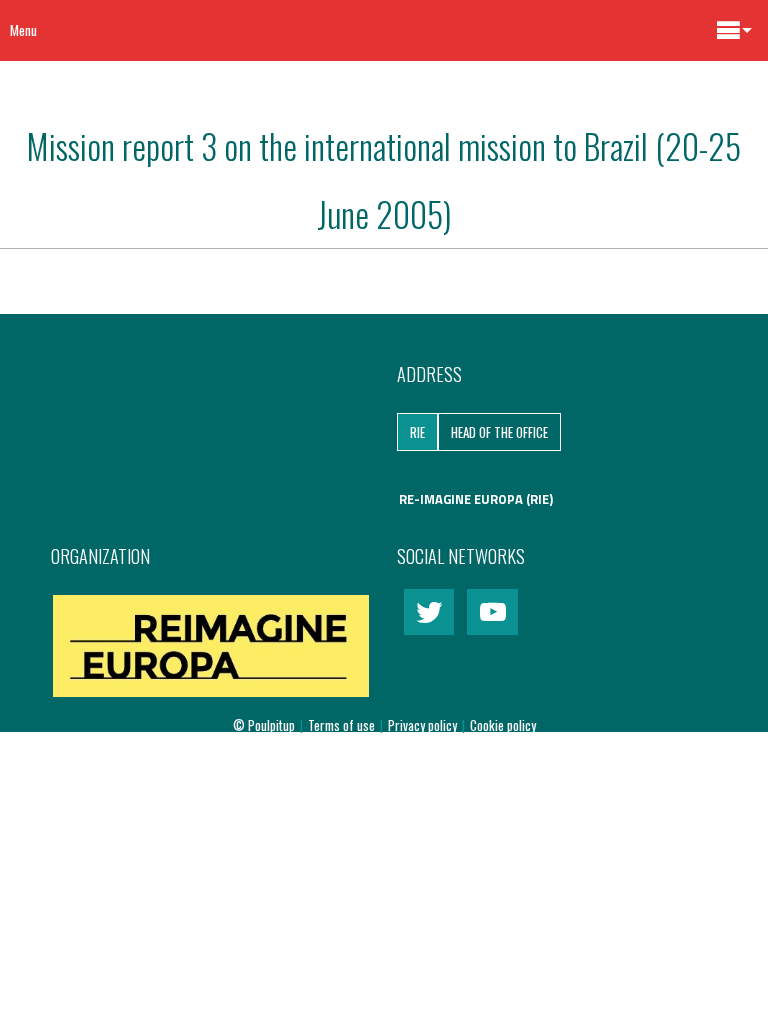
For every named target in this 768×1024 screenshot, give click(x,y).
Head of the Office (499, 432)
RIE (417, 432)
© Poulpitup (264, 725)
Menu (23, 30)
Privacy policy (424, 725)
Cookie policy (503, 725)
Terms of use (343, 725)
